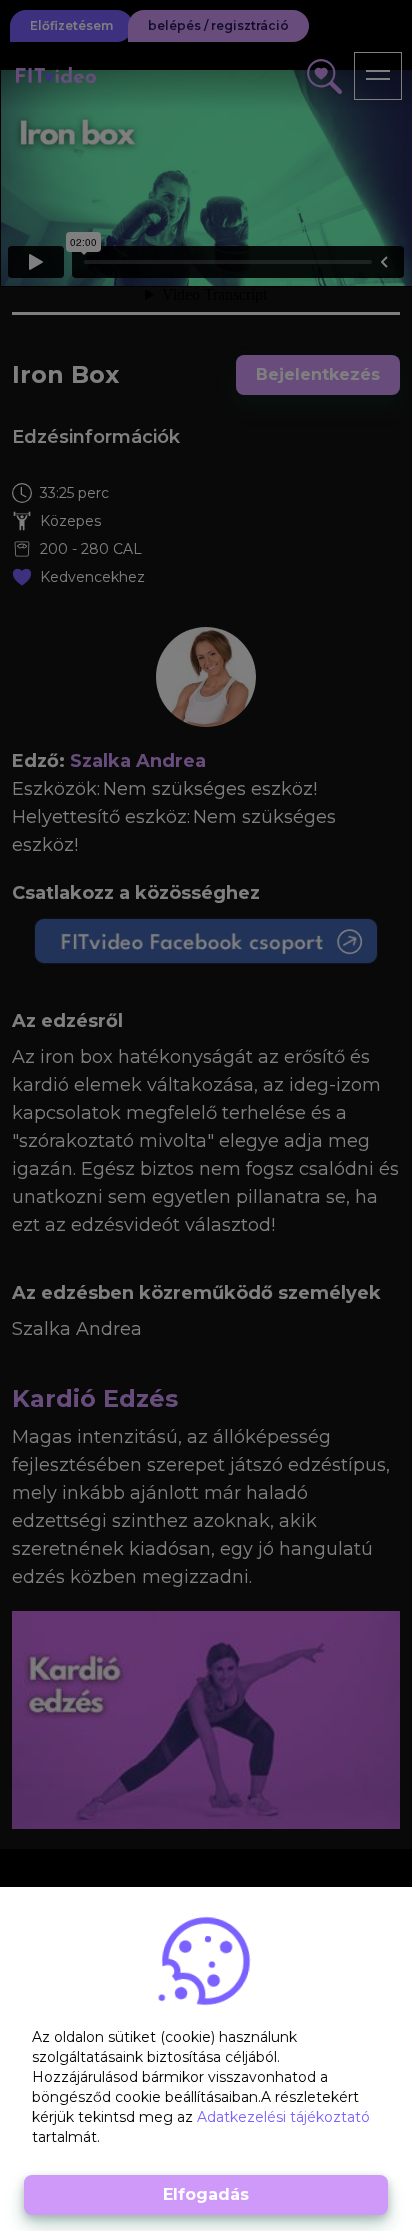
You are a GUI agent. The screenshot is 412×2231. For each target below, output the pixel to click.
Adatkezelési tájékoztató (283, 2117)
